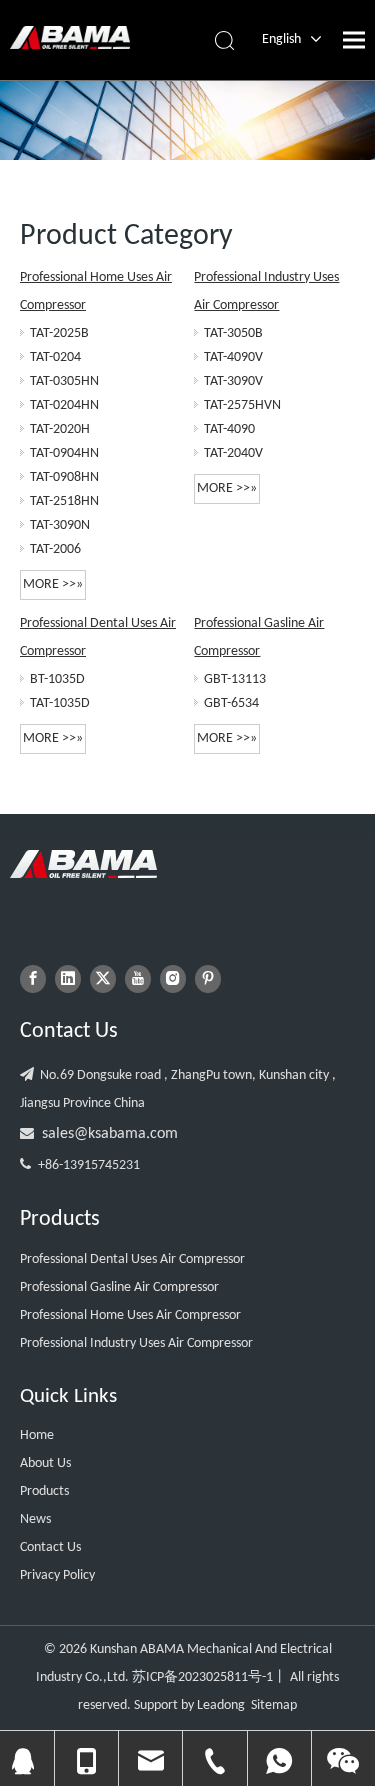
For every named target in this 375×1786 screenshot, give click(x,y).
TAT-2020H (60, 429)
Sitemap (274, 1705)
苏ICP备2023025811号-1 (202, 1677)
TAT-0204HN (64, 405)
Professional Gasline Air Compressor (119, 1287)
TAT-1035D (60, 703)
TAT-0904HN (64, 453)
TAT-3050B (233, 333)
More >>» (53, 584)
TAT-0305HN (64, 381)
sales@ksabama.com (110, 1134)
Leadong (221, 1705)
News (35, 1519)
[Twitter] (103, 979)
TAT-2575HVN (242, 405)
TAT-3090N (60, 525)
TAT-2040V (233, 453)
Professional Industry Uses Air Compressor (136, 1343)
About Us (45, 1463)
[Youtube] (138, 979)
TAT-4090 (229, 429)
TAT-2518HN (64, 501)
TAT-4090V (233, 357)
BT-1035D (57, 679)
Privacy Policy (57, 1575)
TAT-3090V (233, 381)
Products (44, 1491)
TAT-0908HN (64, 477)
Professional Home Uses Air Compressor (130, 1315)
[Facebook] (33, 979)
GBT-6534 (231, 703)
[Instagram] (173, 979)
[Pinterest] (208, 979)
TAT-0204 (55, 357)
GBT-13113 (235, 679)
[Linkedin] (68, 979)
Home (37, 1435)
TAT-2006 (55, 549)
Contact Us (50, 1547)
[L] (83, 863)
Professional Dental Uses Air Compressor (132, 1259)
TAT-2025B (59, 333)
